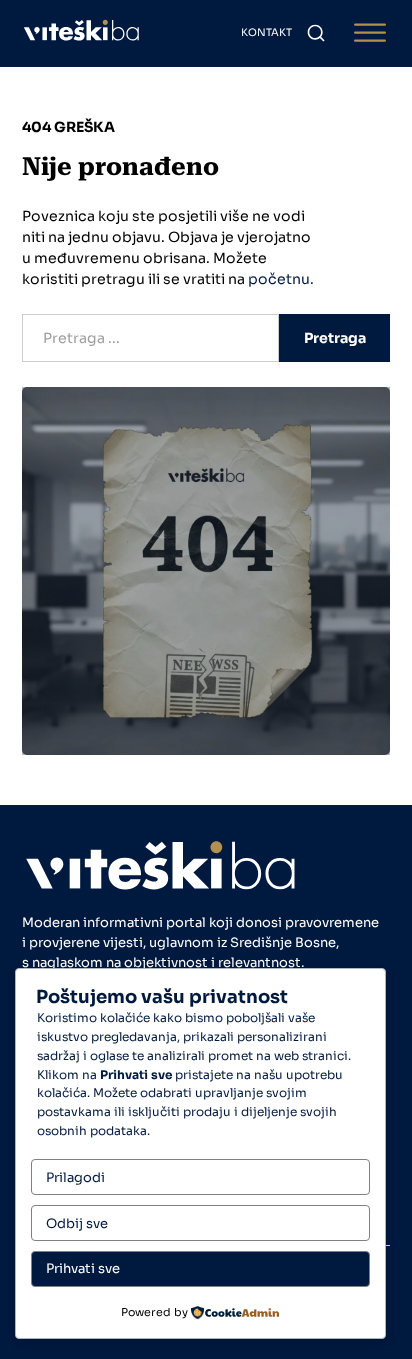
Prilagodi (75, 1177)
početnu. (281, 279)
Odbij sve (77, 1223)
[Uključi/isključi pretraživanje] (316, 33)
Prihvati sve (83, 1268)
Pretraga (335, 338)
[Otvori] (370, 33)
